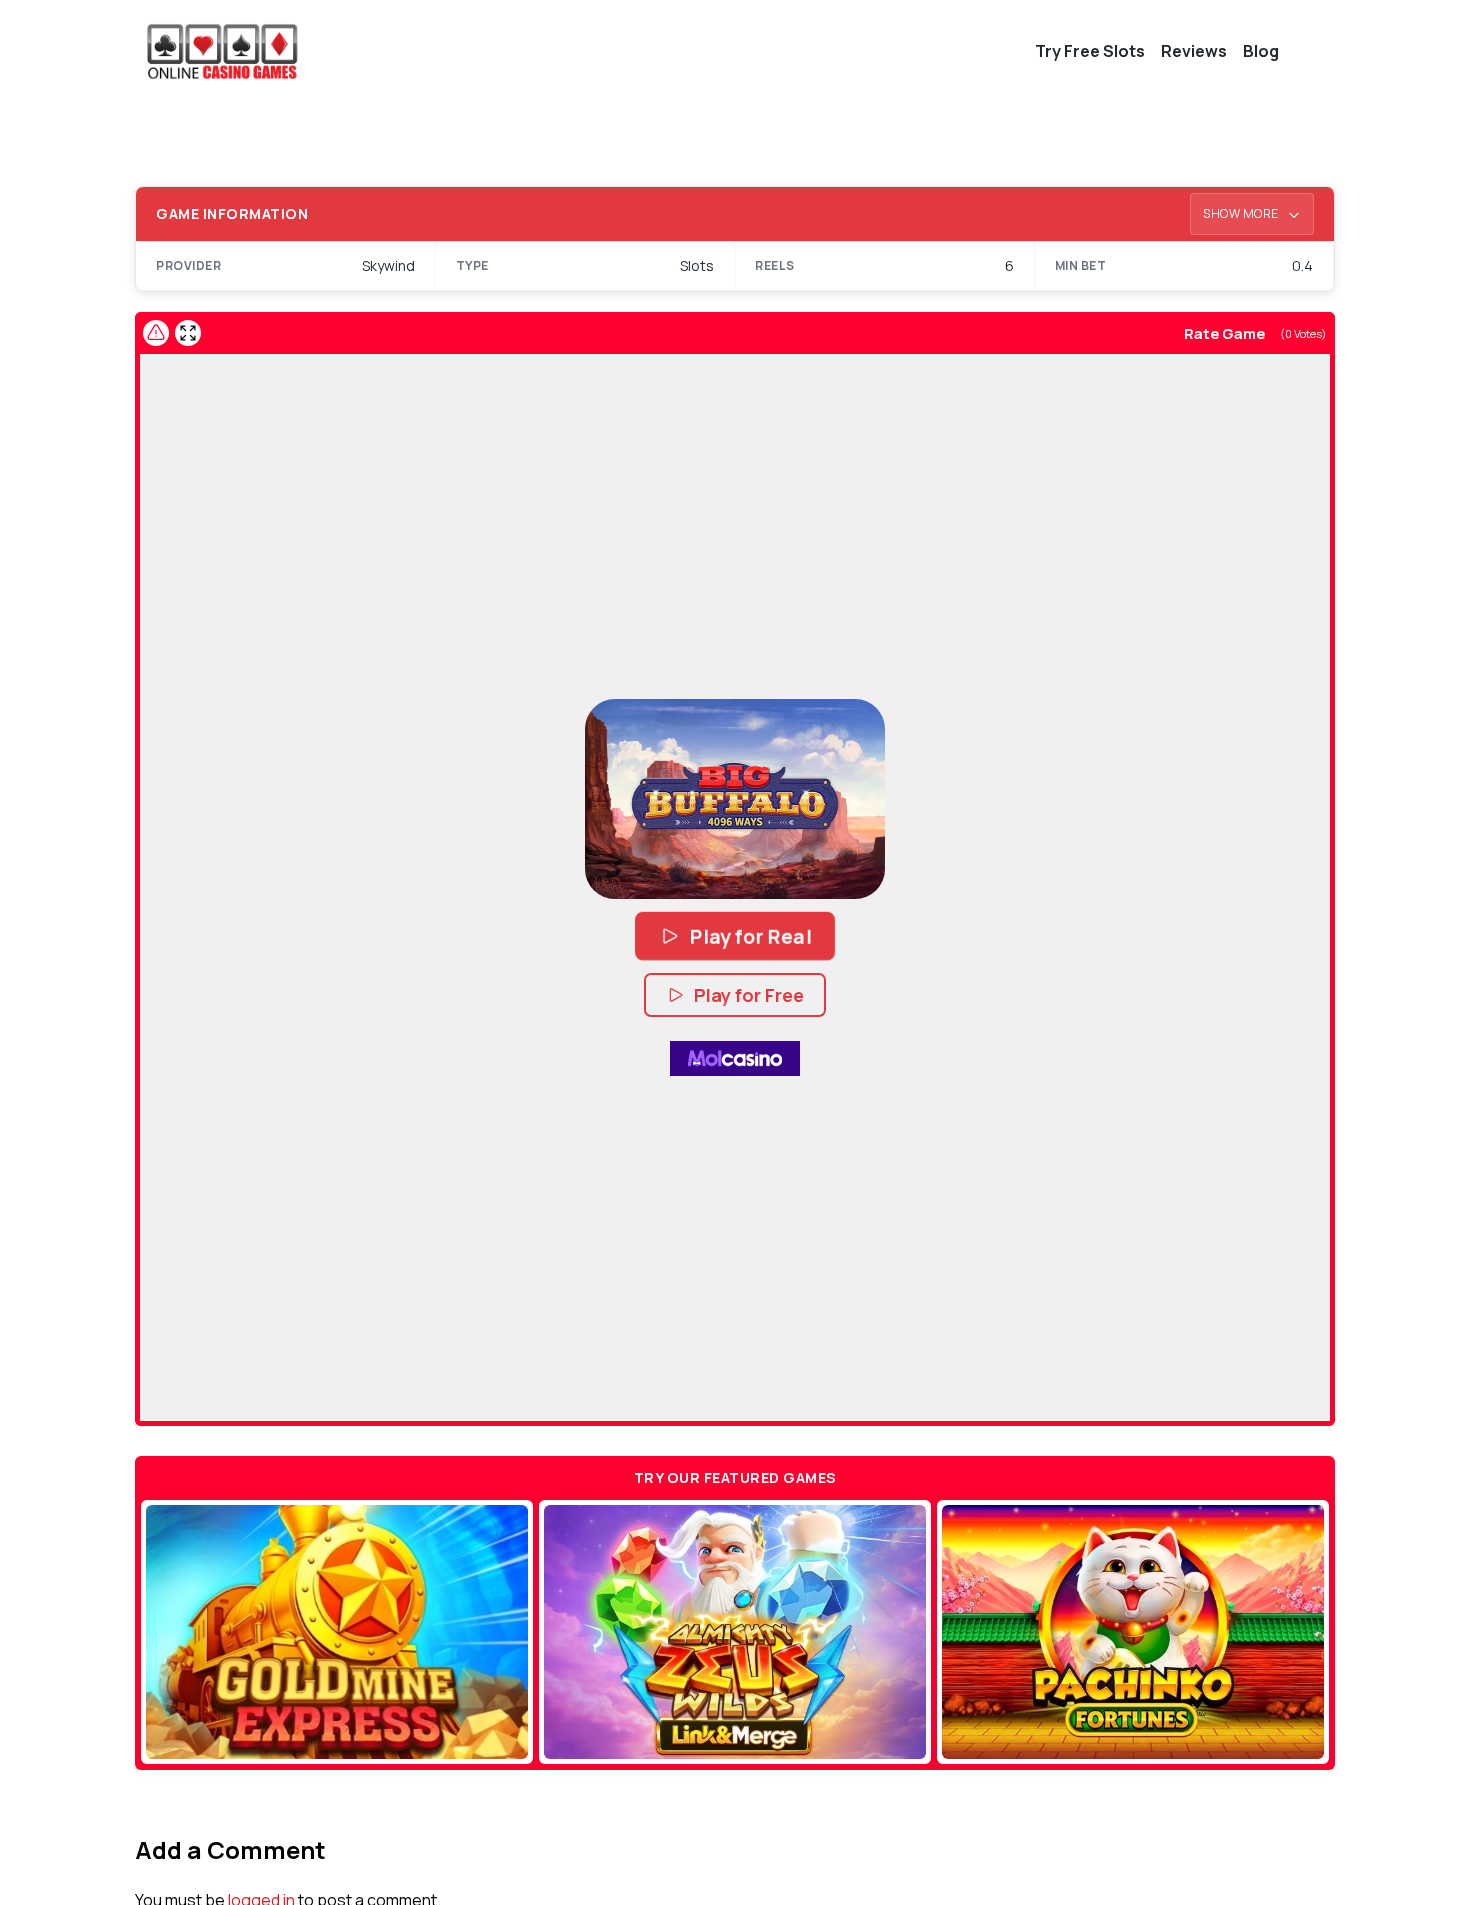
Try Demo (337, 1632)
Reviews (1194, 51)
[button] (735, 799)
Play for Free (749, 995)
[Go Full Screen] (188, 333)
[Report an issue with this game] (156, 333)
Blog (1261, 51)
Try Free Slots (1090, 51)
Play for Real (750, 936)
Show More (1242, 213)
